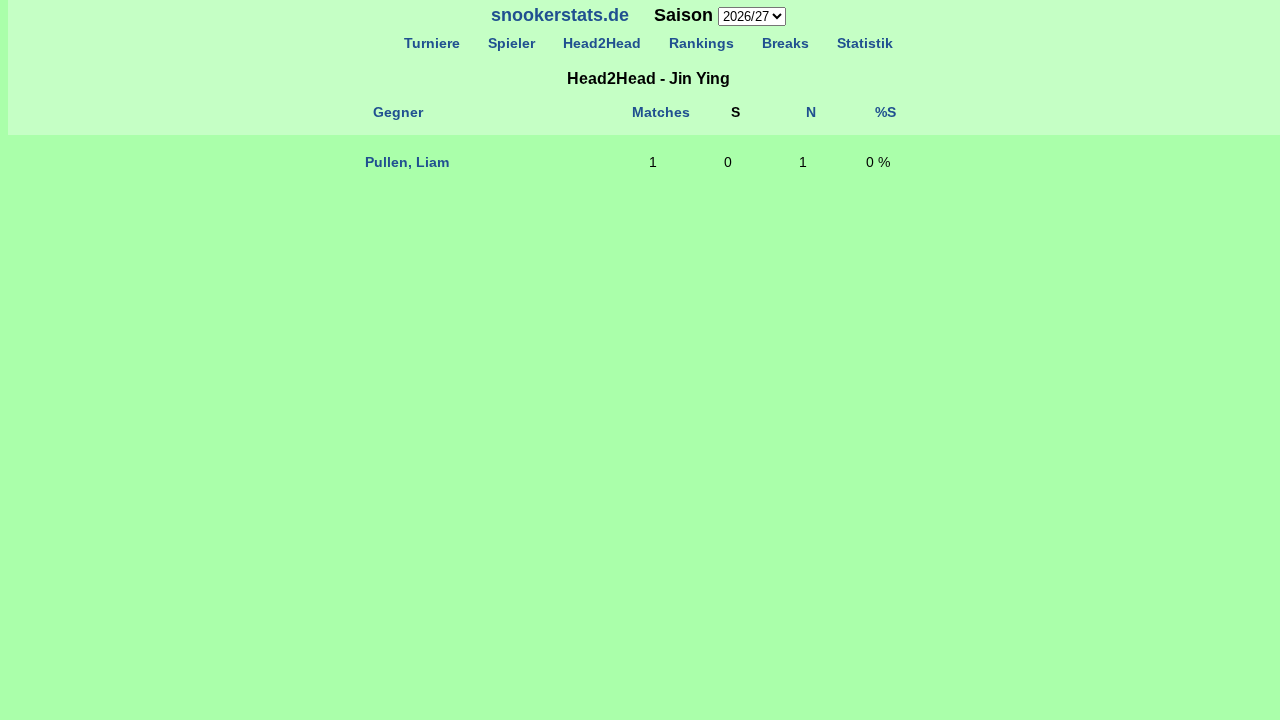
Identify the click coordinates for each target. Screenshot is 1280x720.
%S (885, 112)
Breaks (785, 43)
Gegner (398, 112)
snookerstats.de (560, 15)
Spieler (511, 43)
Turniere (432, 43)
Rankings (701, 43)
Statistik (865, 43)
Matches (661, 112)
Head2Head (602, 43)
